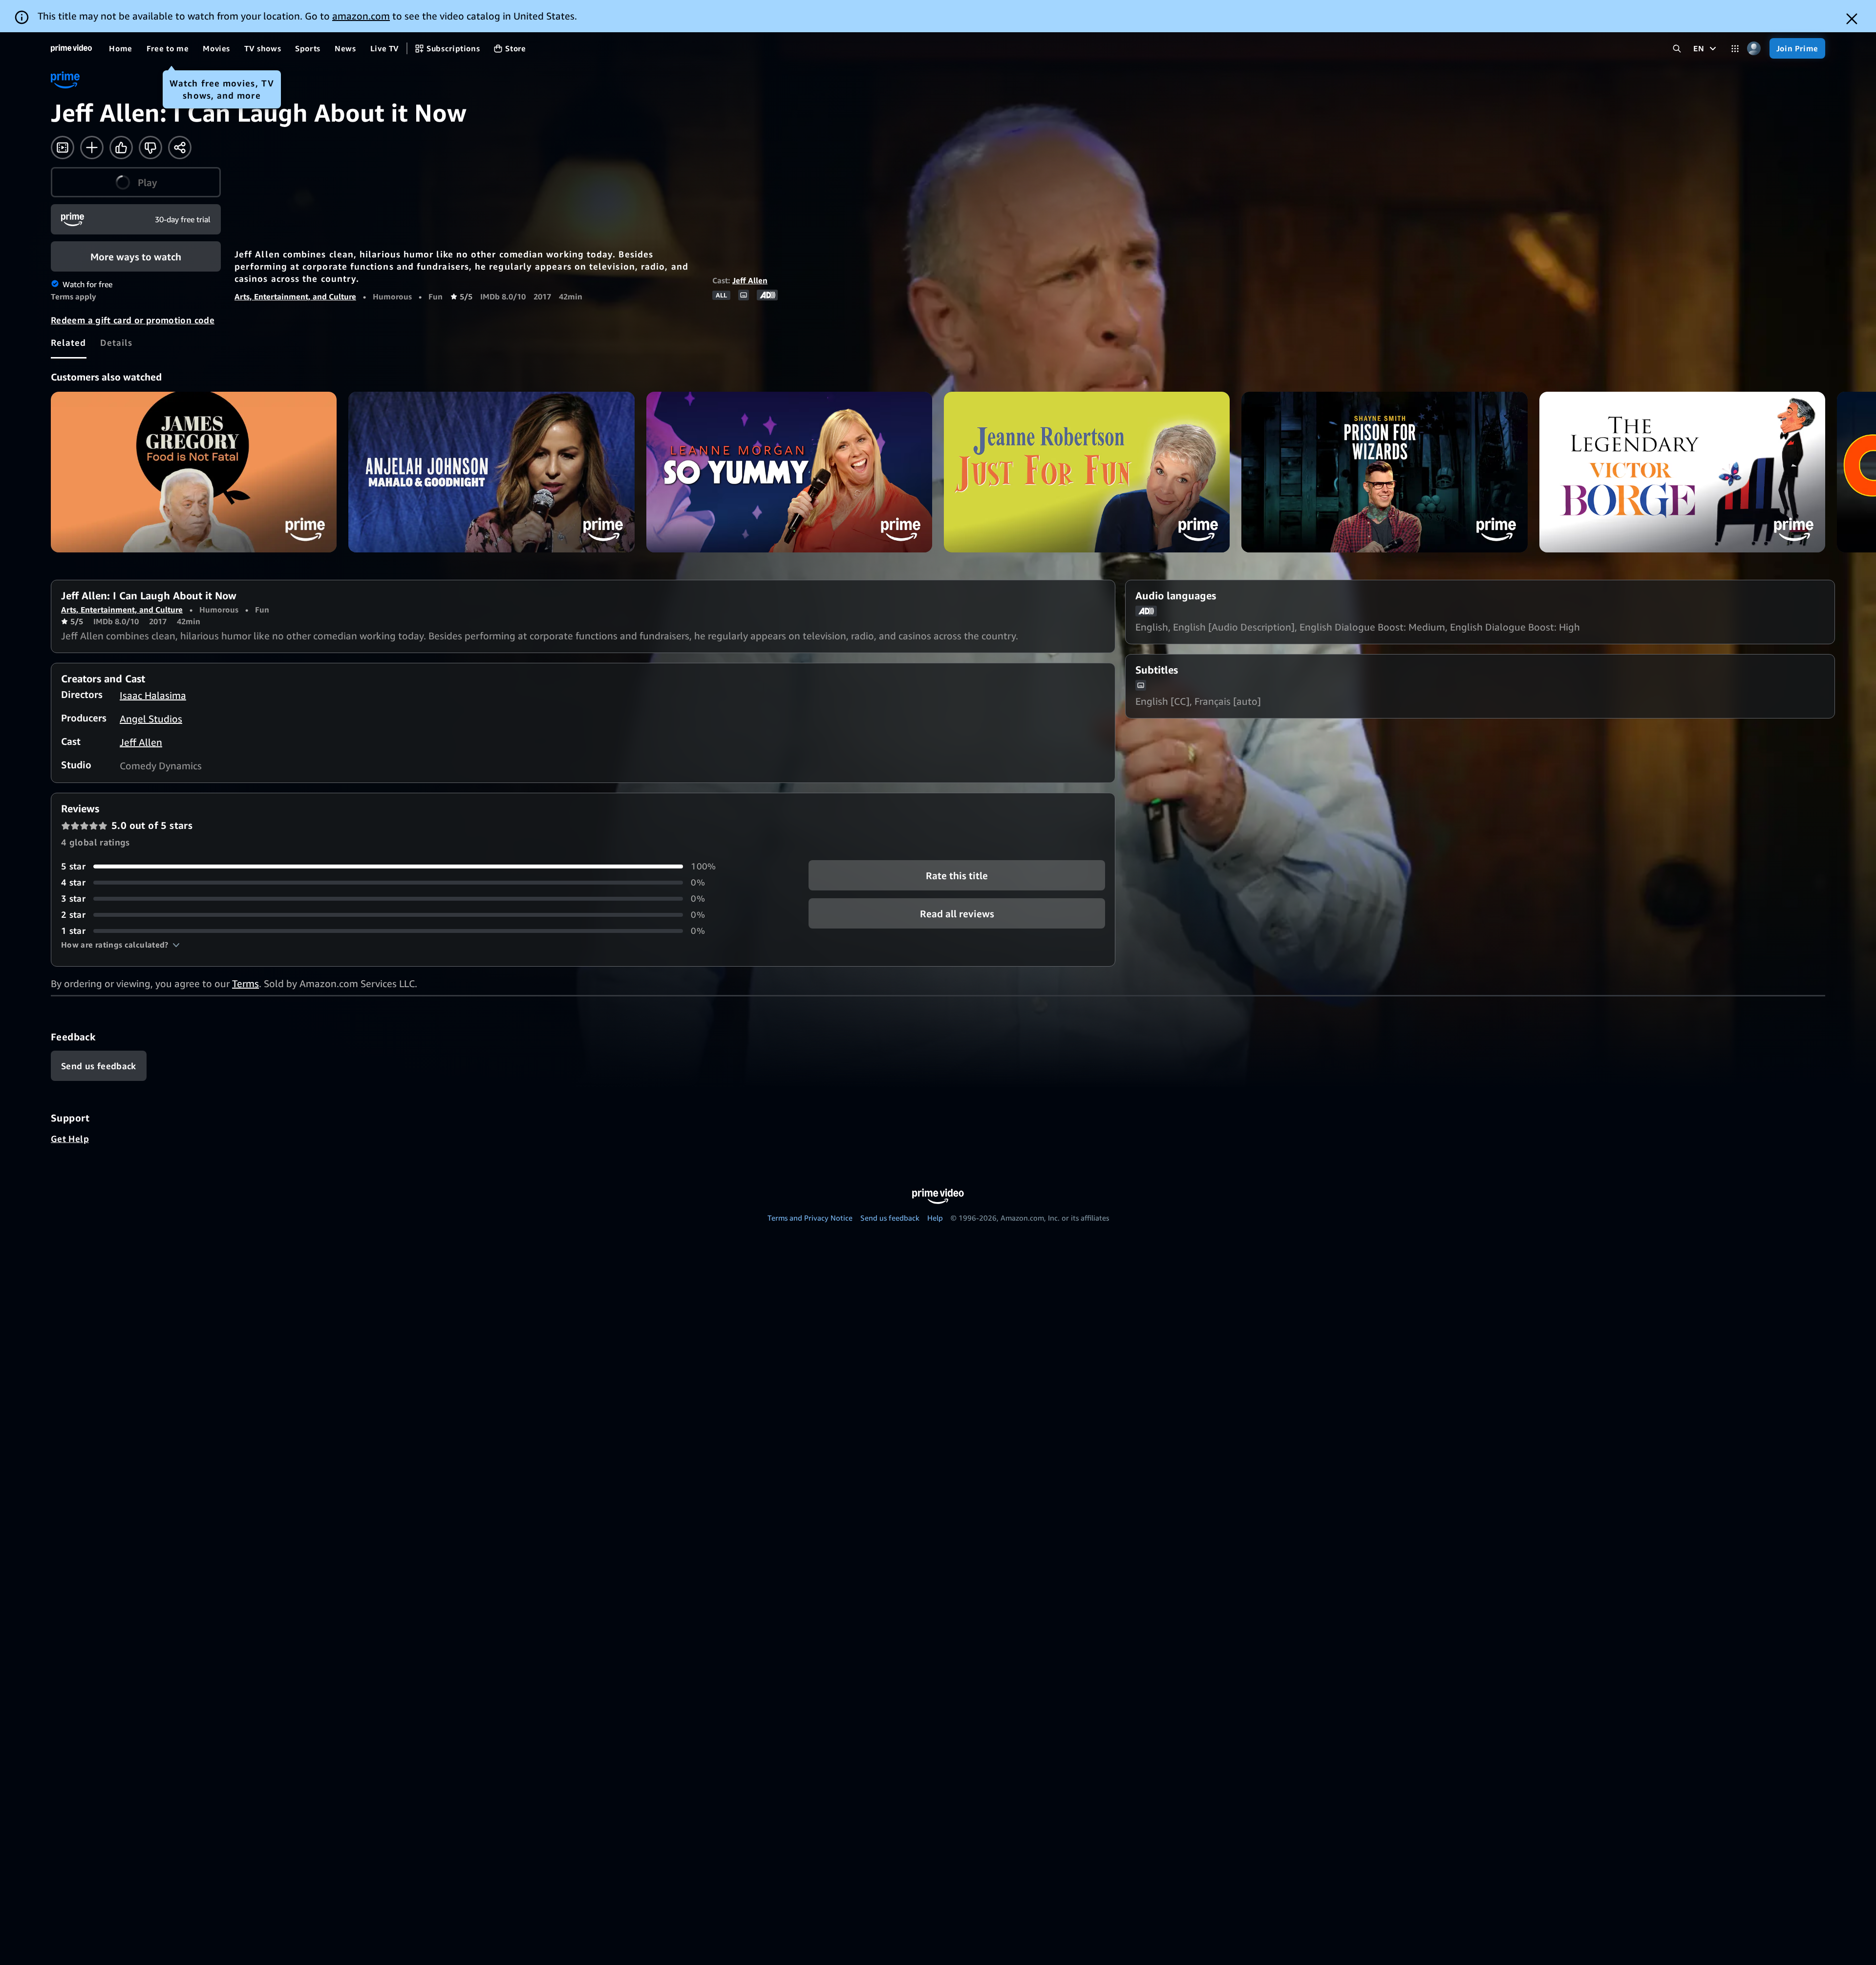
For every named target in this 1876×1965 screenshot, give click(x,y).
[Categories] (1735, 49)
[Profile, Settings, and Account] (1754, 49)
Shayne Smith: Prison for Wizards (1384, 472)
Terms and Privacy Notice (810, 1218)
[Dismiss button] (1852, 19)
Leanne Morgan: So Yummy (789, 472)
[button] (136, 182)
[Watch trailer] (63, 148)
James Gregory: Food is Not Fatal (194, 472)
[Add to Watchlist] (92, 148)
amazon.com (361, 16)
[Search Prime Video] (1677, 49)
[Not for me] (150, 148)
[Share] (180, 148)
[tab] (69, 342)
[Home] (71, 48)
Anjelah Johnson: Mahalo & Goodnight (491, 472)
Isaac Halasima (153, 695)
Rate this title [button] (957, 876)
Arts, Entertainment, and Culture (295, 296)
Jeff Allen (750, 280)
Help (935, 1218)
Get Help (70, 1139)
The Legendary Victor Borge (1682, 472)
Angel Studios (151, 719)
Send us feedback (890, 1218)
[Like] (121, 148)
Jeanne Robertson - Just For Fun (1087, 472)
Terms (245, 983)
